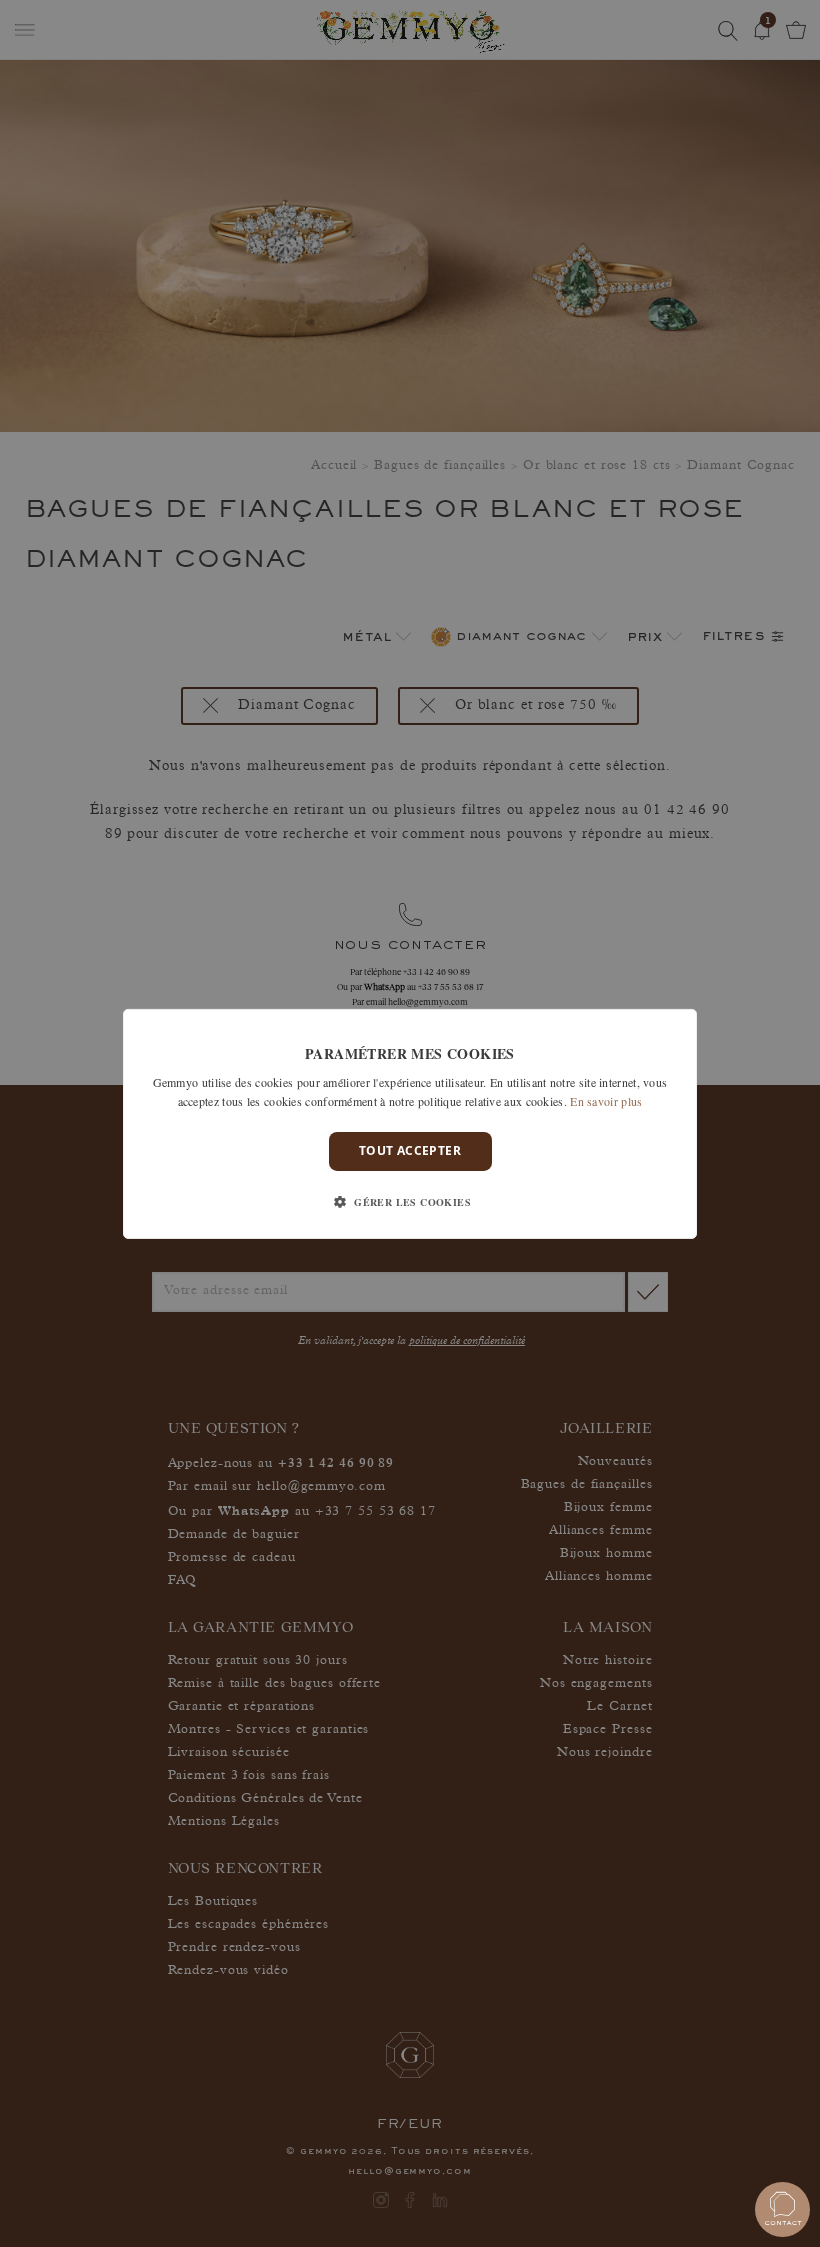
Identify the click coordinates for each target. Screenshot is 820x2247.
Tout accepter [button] (410, 1150)
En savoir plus (606, 1101)
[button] (410, 1202)
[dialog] (410, 1123)
